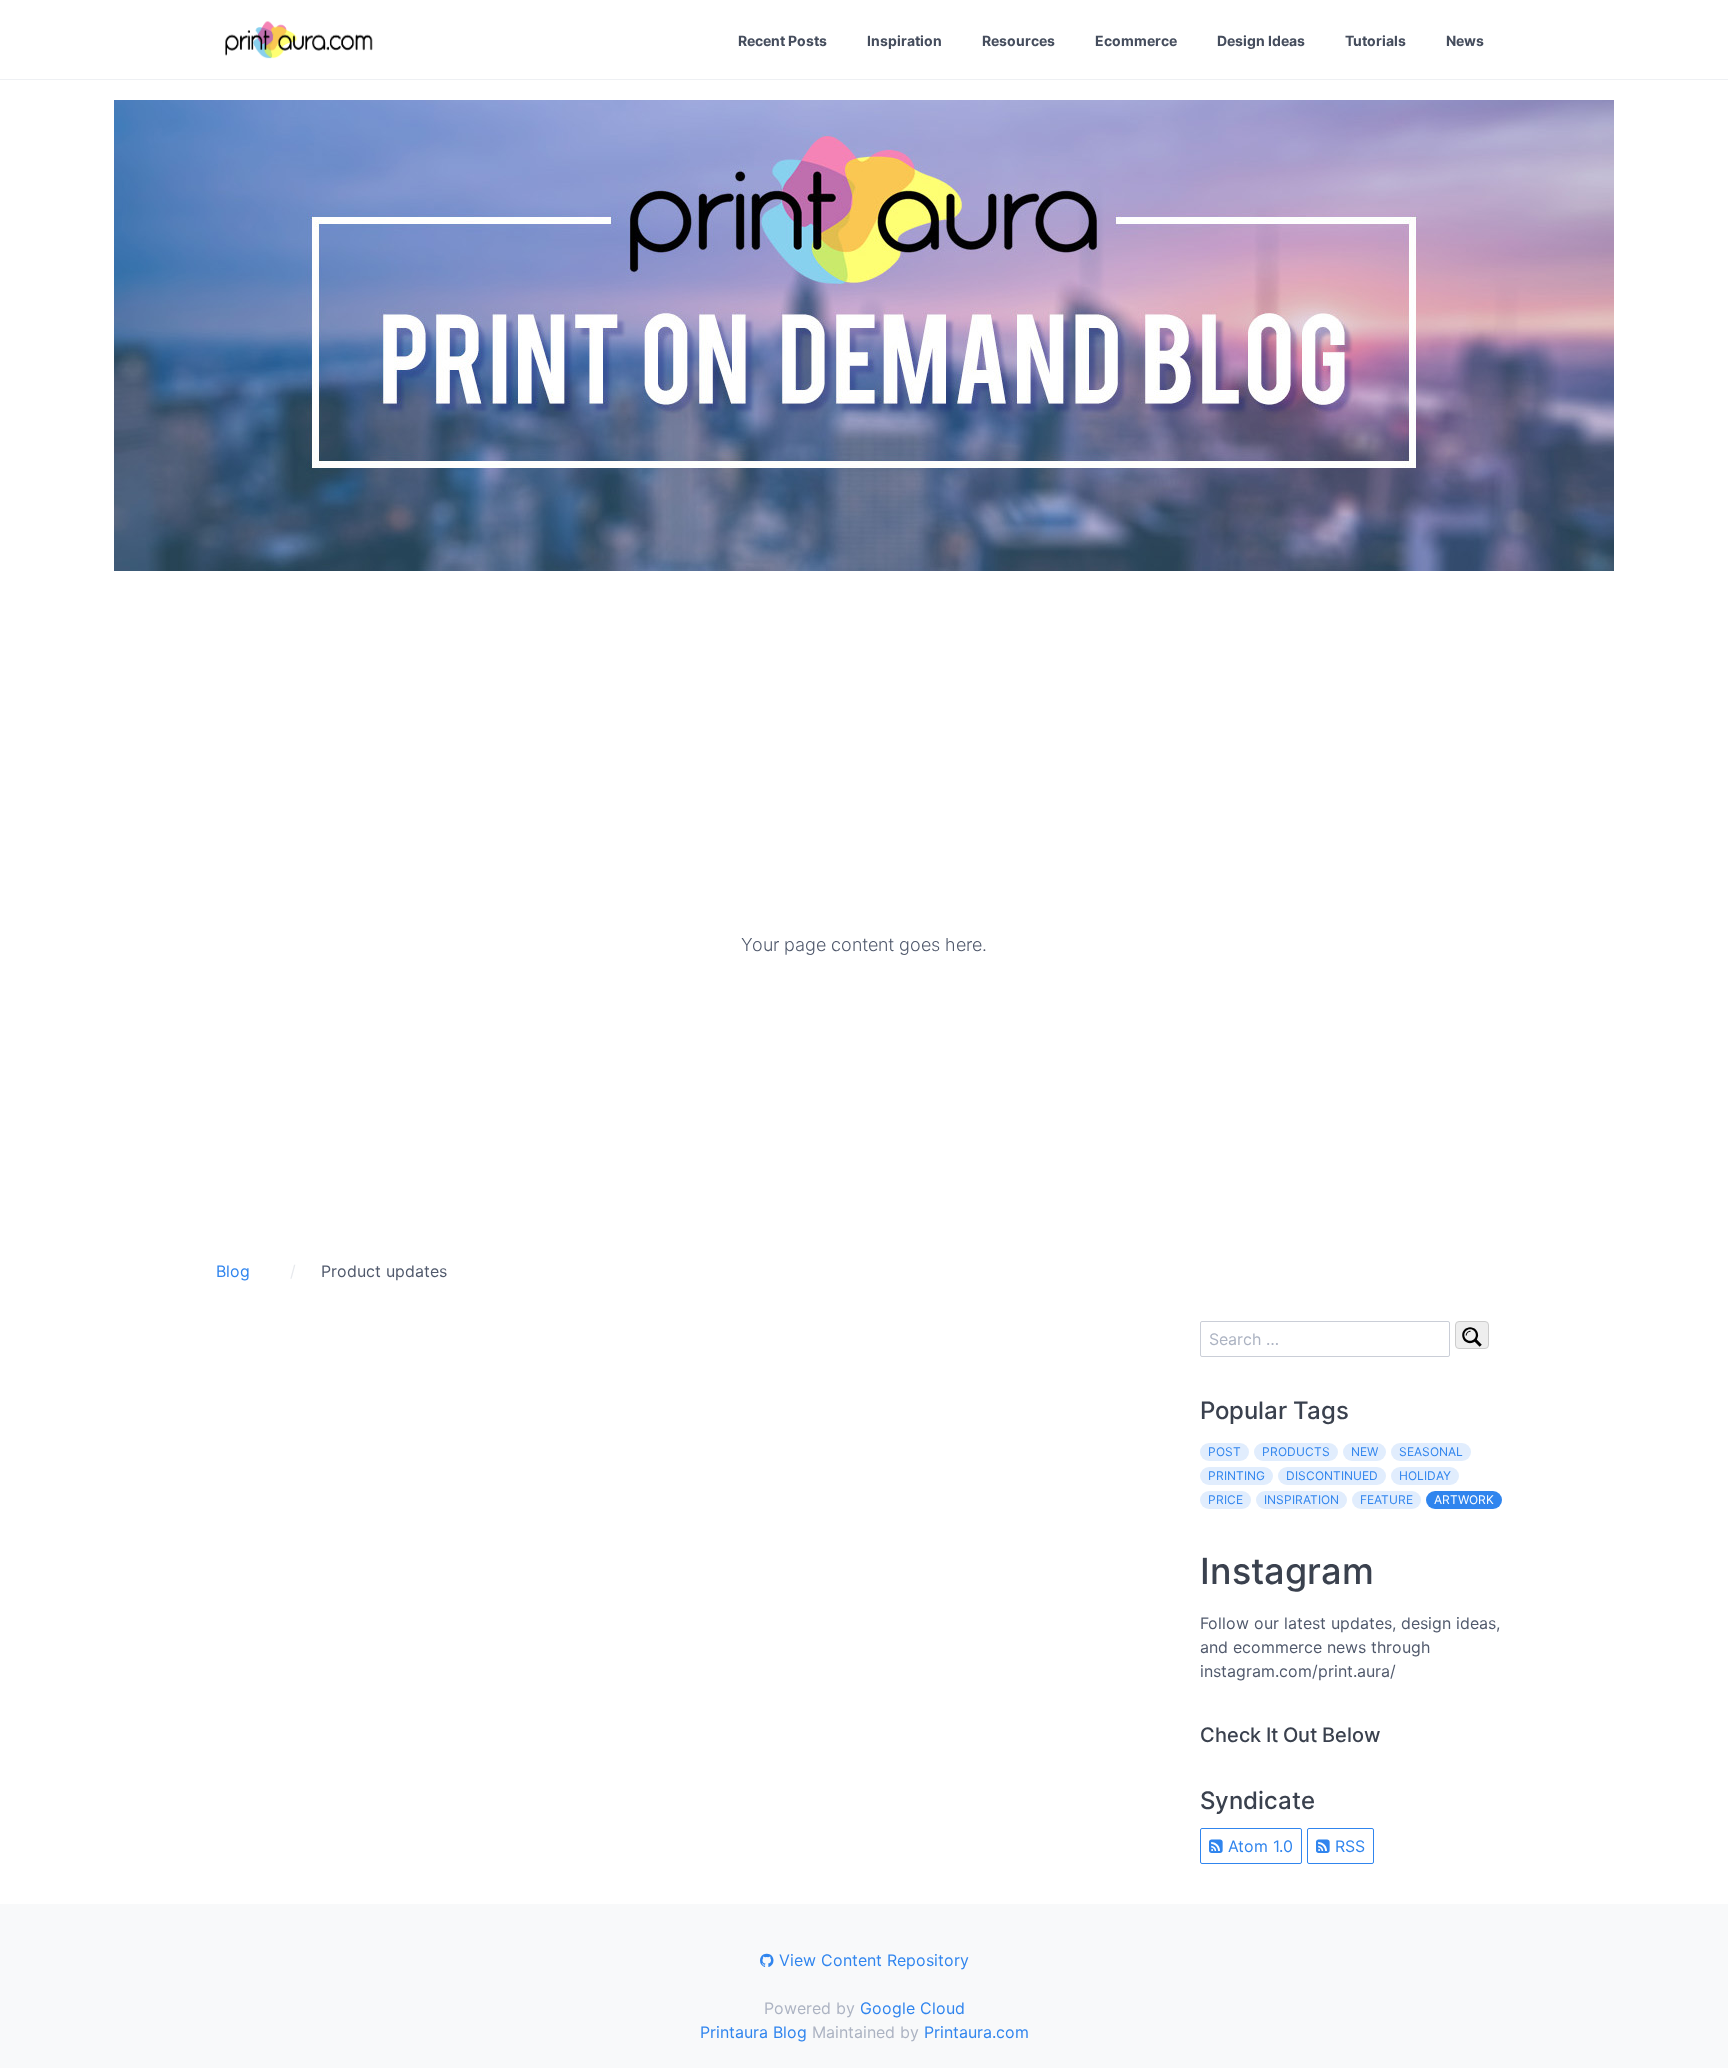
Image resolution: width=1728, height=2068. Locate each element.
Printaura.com (976, 2032)
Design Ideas (1261, 40)
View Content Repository (871, 1960)
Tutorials (1375, 40)
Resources (1018, 40)
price (1225, 1499)
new (1364, 1451)
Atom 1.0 (1258, 1846)
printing (1236, 1475)
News (1465, 40)
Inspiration (904, 40)
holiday (1425, 1475)
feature (1386, 1499)
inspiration (1301, 1499)
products (1296, 1451)
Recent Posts (782, 40)
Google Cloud (912, 2008)
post (1224, 1451)
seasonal (1431, 1451)
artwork (1464, 1499)
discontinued (1332, 1475)
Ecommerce (1136, 40)
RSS (1347, 1846)
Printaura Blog (753, 2032)
